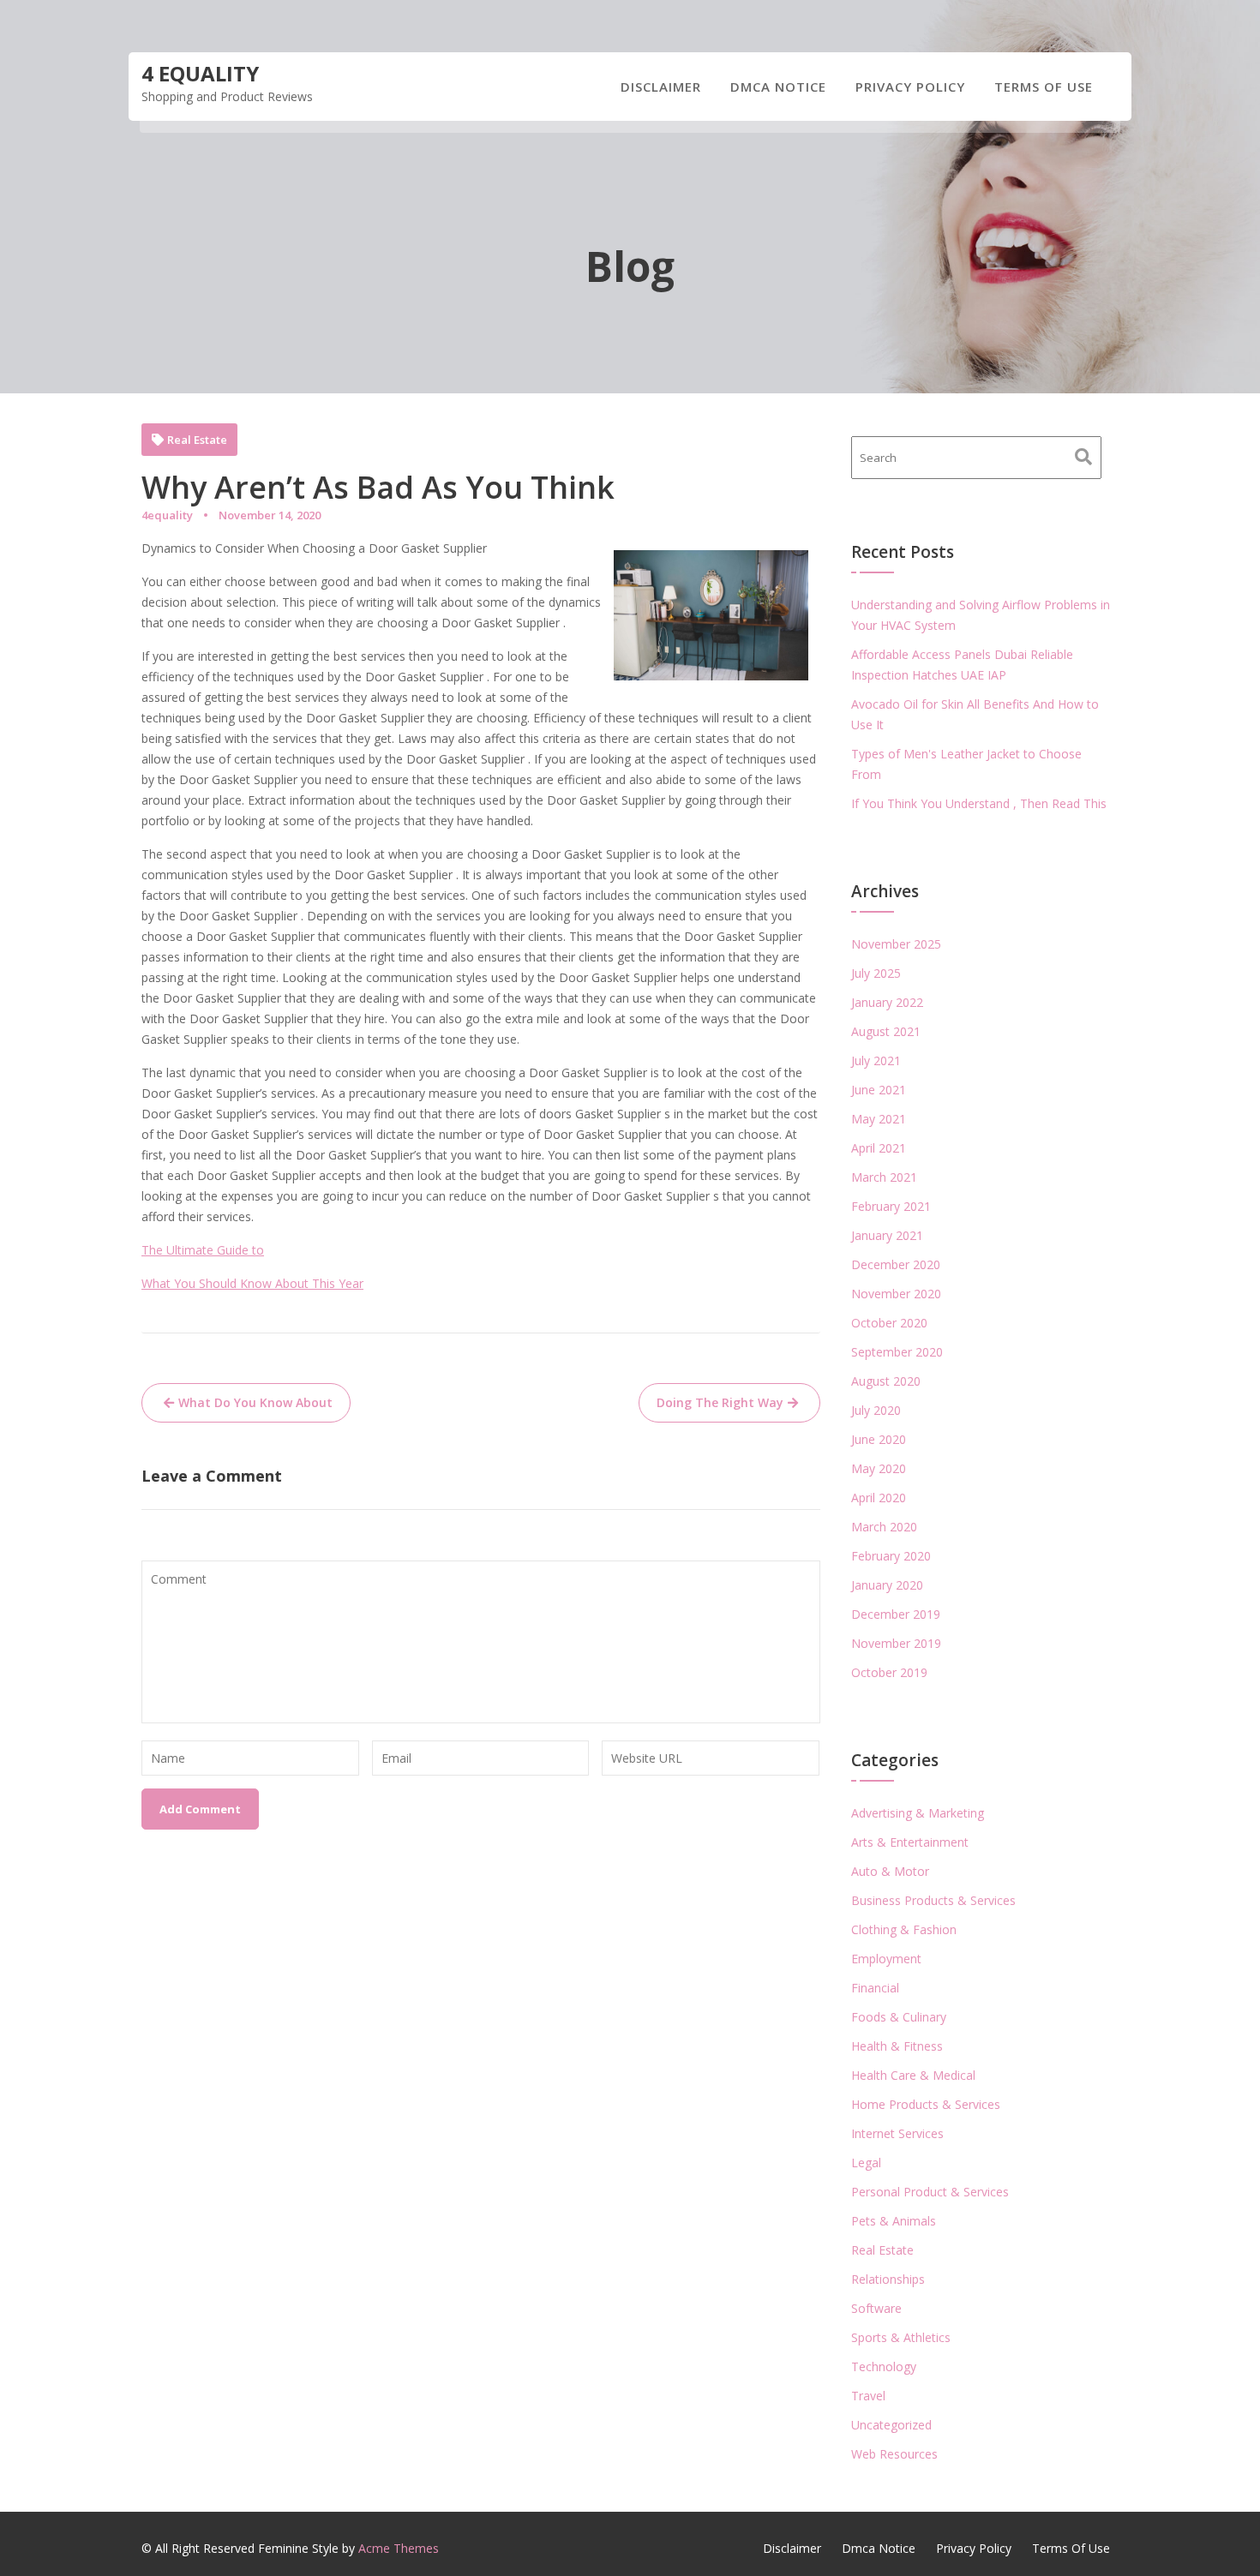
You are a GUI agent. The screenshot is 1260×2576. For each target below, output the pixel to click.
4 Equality (200, 73)
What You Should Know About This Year (252, 1283)
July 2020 (876, 1410)
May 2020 (879, 1468)
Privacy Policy (910, 87)
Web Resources (894, 2454)
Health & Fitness (897, 2046)
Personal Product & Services (930, 2192)
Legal (866, 2163)
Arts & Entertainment (910, 1842)
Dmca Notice (778, 87)
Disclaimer (661, 87)
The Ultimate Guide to (203, 1250)
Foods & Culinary (899, 2017)
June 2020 (879, 1439)
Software (876, 2308)
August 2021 (886, 1031)
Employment (886, 1959)
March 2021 (884, 1177)
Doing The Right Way (720, 1402)
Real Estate (197, 440)
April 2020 (879, 1498)
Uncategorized (891, 2425)
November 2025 (896, 944)
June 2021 (879, 1090)
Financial (875, 1988)
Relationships (888, 2279)
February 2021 (891, 1206)
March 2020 (884, 1527)
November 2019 (896, 1643)
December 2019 (896, 1614)
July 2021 (876, 1060)
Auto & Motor (890, 1871)
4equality (167, 515)
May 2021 (879, 1119)
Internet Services (897, 2133)
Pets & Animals (894, 2221)
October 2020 (889, 1323)
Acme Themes (399, 2548)
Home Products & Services (926, 2104)
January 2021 (887, 1235)
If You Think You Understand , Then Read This (979, 803)
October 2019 (889, 1672)
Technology (884, 2366)
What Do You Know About (255, 1402)
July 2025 (876, 973)
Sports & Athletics (901, 2337)
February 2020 (891, 1556)
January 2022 (887, 1002)
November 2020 (896, 1294)
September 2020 (897, 1352)
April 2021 (879, 1148)
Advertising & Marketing (918, 1813)
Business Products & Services (933, 1900)
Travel (868, 2396)
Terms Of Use (1044, 87)
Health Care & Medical (913, 2075)
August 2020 (886, 1381)
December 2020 (896, 1264)
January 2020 (887, 1585)
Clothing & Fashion (904, 1929)
